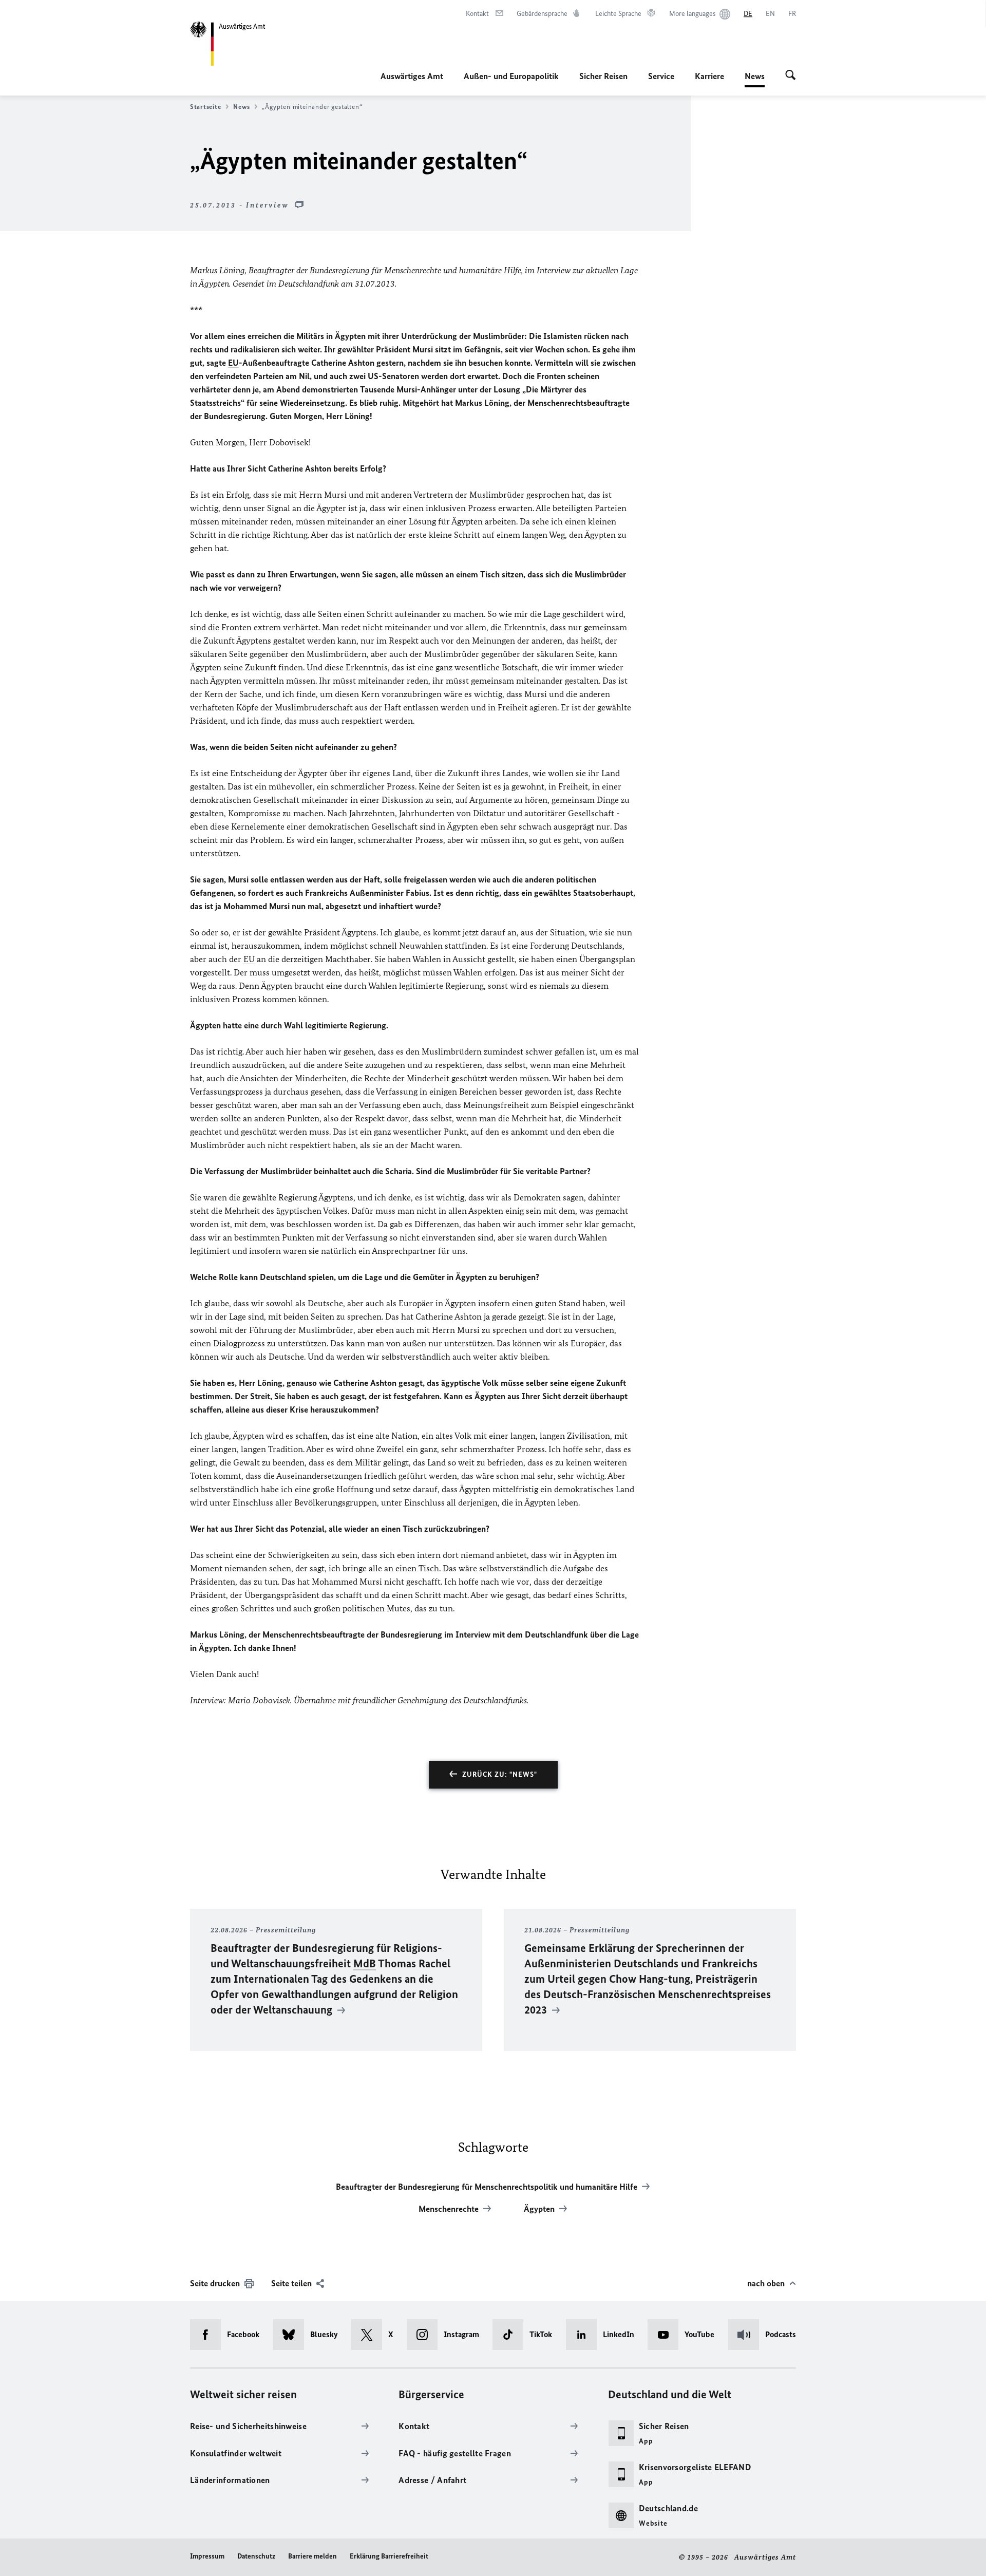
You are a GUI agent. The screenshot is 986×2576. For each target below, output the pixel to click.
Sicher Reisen (603, 76)
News (755, 79)
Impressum (207, 2556)
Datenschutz (256, 2556)
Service (661, 76)
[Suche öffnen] (791, 76)
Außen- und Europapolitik (511, 76)
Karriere (709, 76)
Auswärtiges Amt (412, 76)
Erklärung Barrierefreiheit (389, 2556)
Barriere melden (312, 2556)
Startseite (205, 107)
